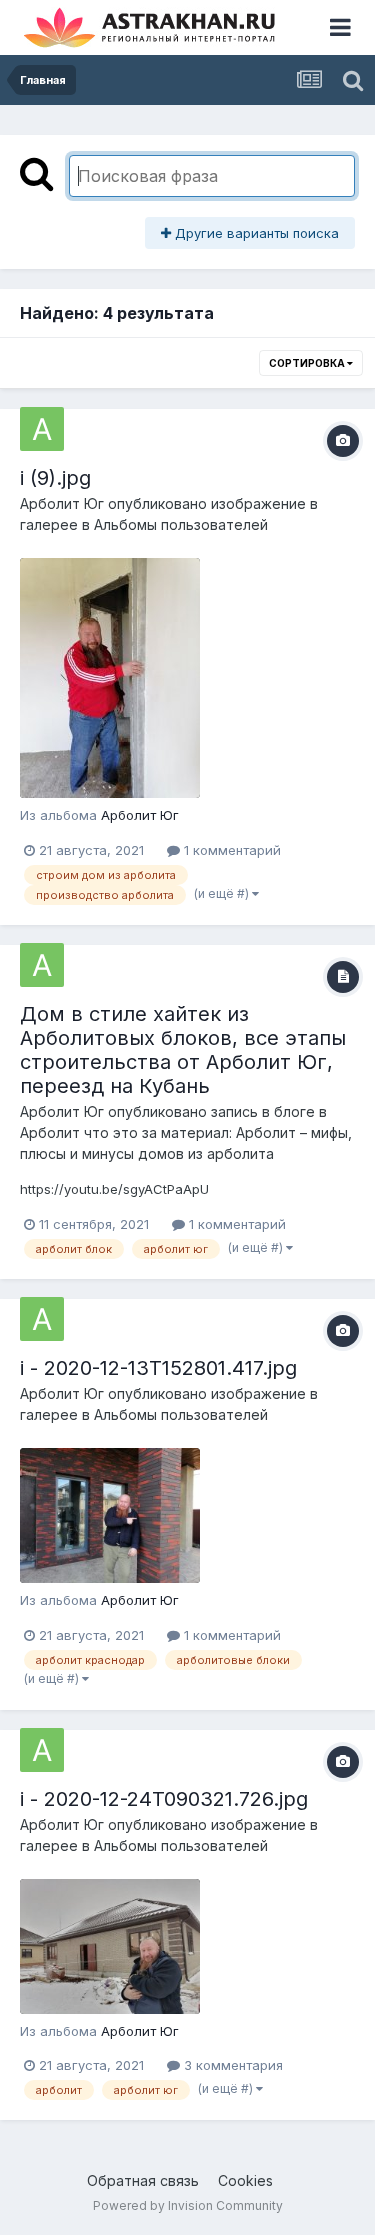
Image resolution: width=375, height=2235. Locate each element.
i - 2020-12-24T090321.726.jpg (164, 1799)
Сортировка (308, 363)
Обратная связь (143, 2180)
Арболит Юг (62, 503)
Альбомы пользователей (181, 524)
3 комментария (231, 2065)
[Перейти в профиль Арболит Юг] (42, 429)
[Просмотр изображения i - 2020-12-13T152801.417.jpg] (110, 1515)
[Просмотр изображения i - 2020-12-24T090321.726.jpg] (110, 1946)
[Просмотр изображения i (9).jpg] (110, 678)
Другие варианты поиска (255, 233)
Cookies (245, 2180)
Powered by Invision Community (188, 2205)
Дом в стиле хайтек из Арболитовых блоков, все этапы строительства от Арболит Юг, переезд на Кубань (183, 1050)
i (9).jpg (55, 478)
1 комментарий (230, 850)
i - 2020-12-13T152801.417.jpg (158, 1368)
